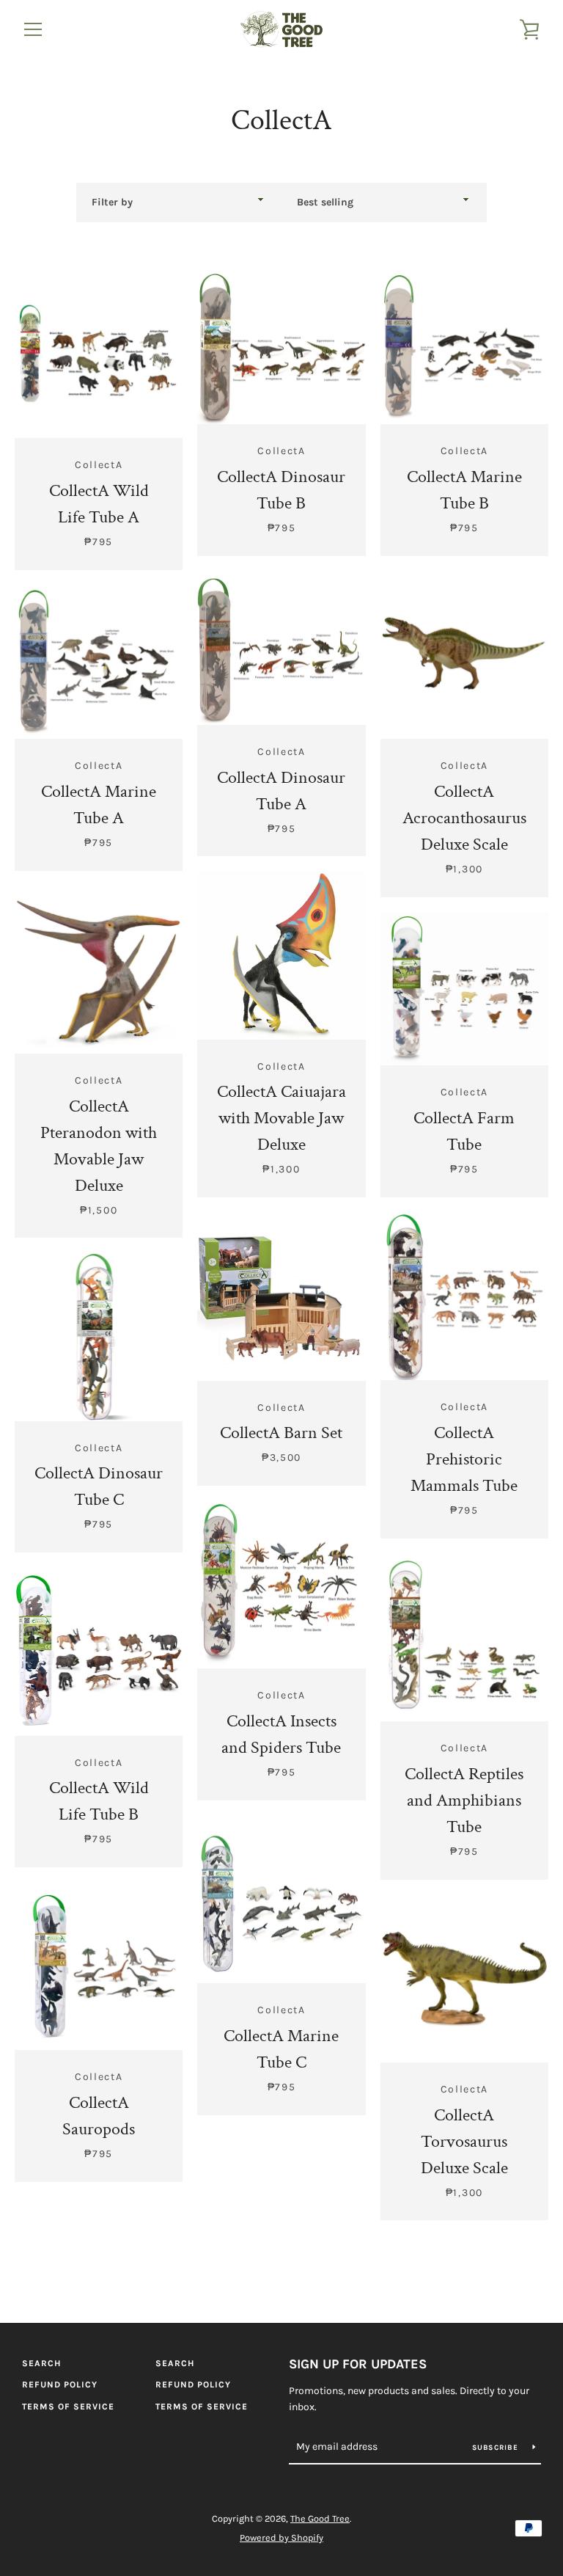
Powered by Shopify (281, 2537)
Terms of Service (68, 2407)
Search (41, 2363)
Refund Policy (60, 2385)
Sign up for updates (358, 2364)
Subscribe (497, 2448)
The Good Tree (320, 2518)
